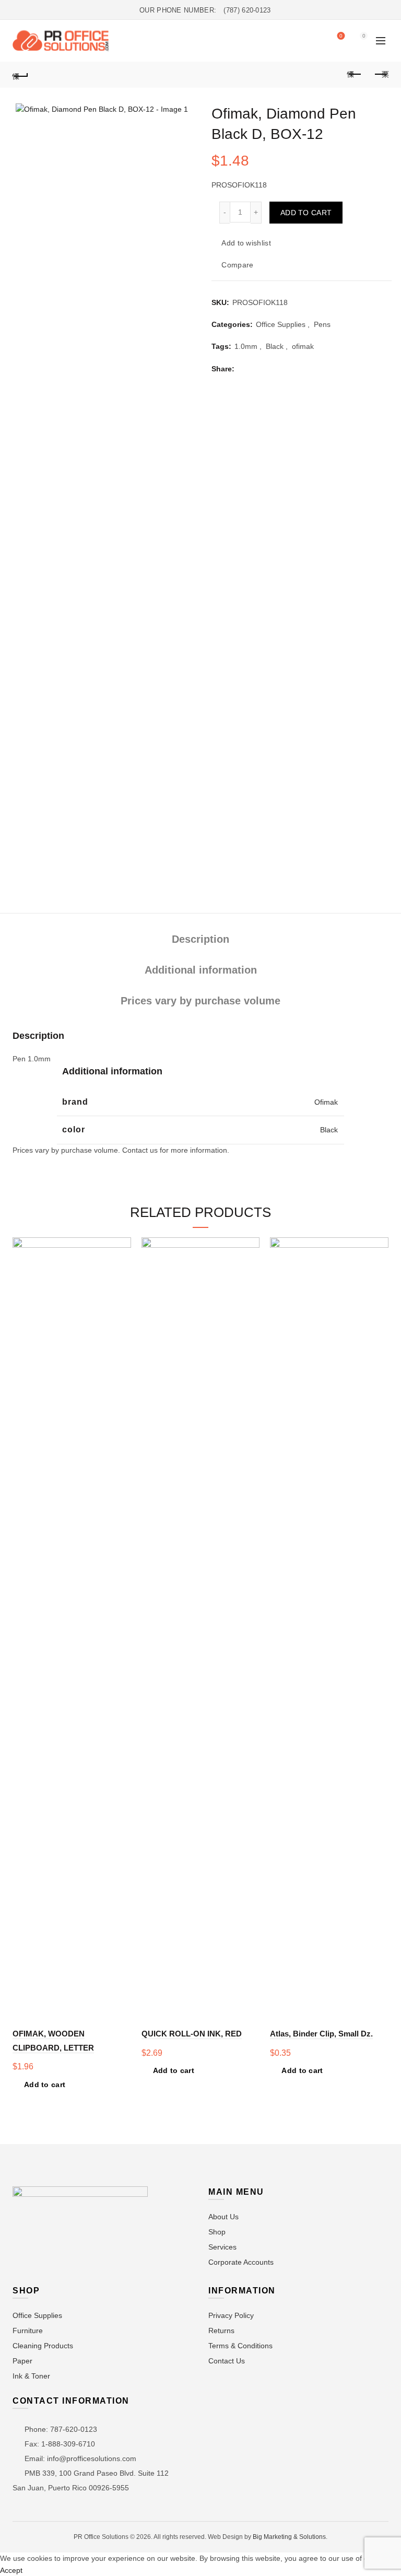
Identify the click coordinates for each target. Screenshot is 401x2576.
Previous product (355, 75)
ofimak (303, 346)
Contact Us (227, 2361)
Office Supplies (281, 324)
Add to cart (306, 213)
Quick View (122, 1283)
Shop (217, 2232)
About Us (223, 2217)
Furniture (28, 2331)
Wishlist (341, 36)
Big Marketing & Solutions (289, 2537)
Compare (237, 265)
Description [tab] (200, 939)
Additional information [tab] (201, 970)
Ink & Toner (31, 2376)
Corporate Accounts (241, 2262)
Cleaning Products (43, 2346)
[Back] (20, 75)
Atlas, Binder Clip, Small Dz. (321, 2034)
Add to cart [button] (45, 2085)
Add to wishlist (246, 243)
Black (275, 346)
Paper (22, 2361)
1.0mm (246, 346)
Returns (221, 2331)
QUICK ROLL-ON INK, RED (192, 2034)
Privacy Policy (231, 2315)
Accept (11, 2570)
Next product (381, 75)
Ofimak (326, 1102)
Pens (322, 324)
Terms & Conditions (240, 2346)
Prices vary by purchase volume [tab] (200, 1001)
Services (222, 2247)
